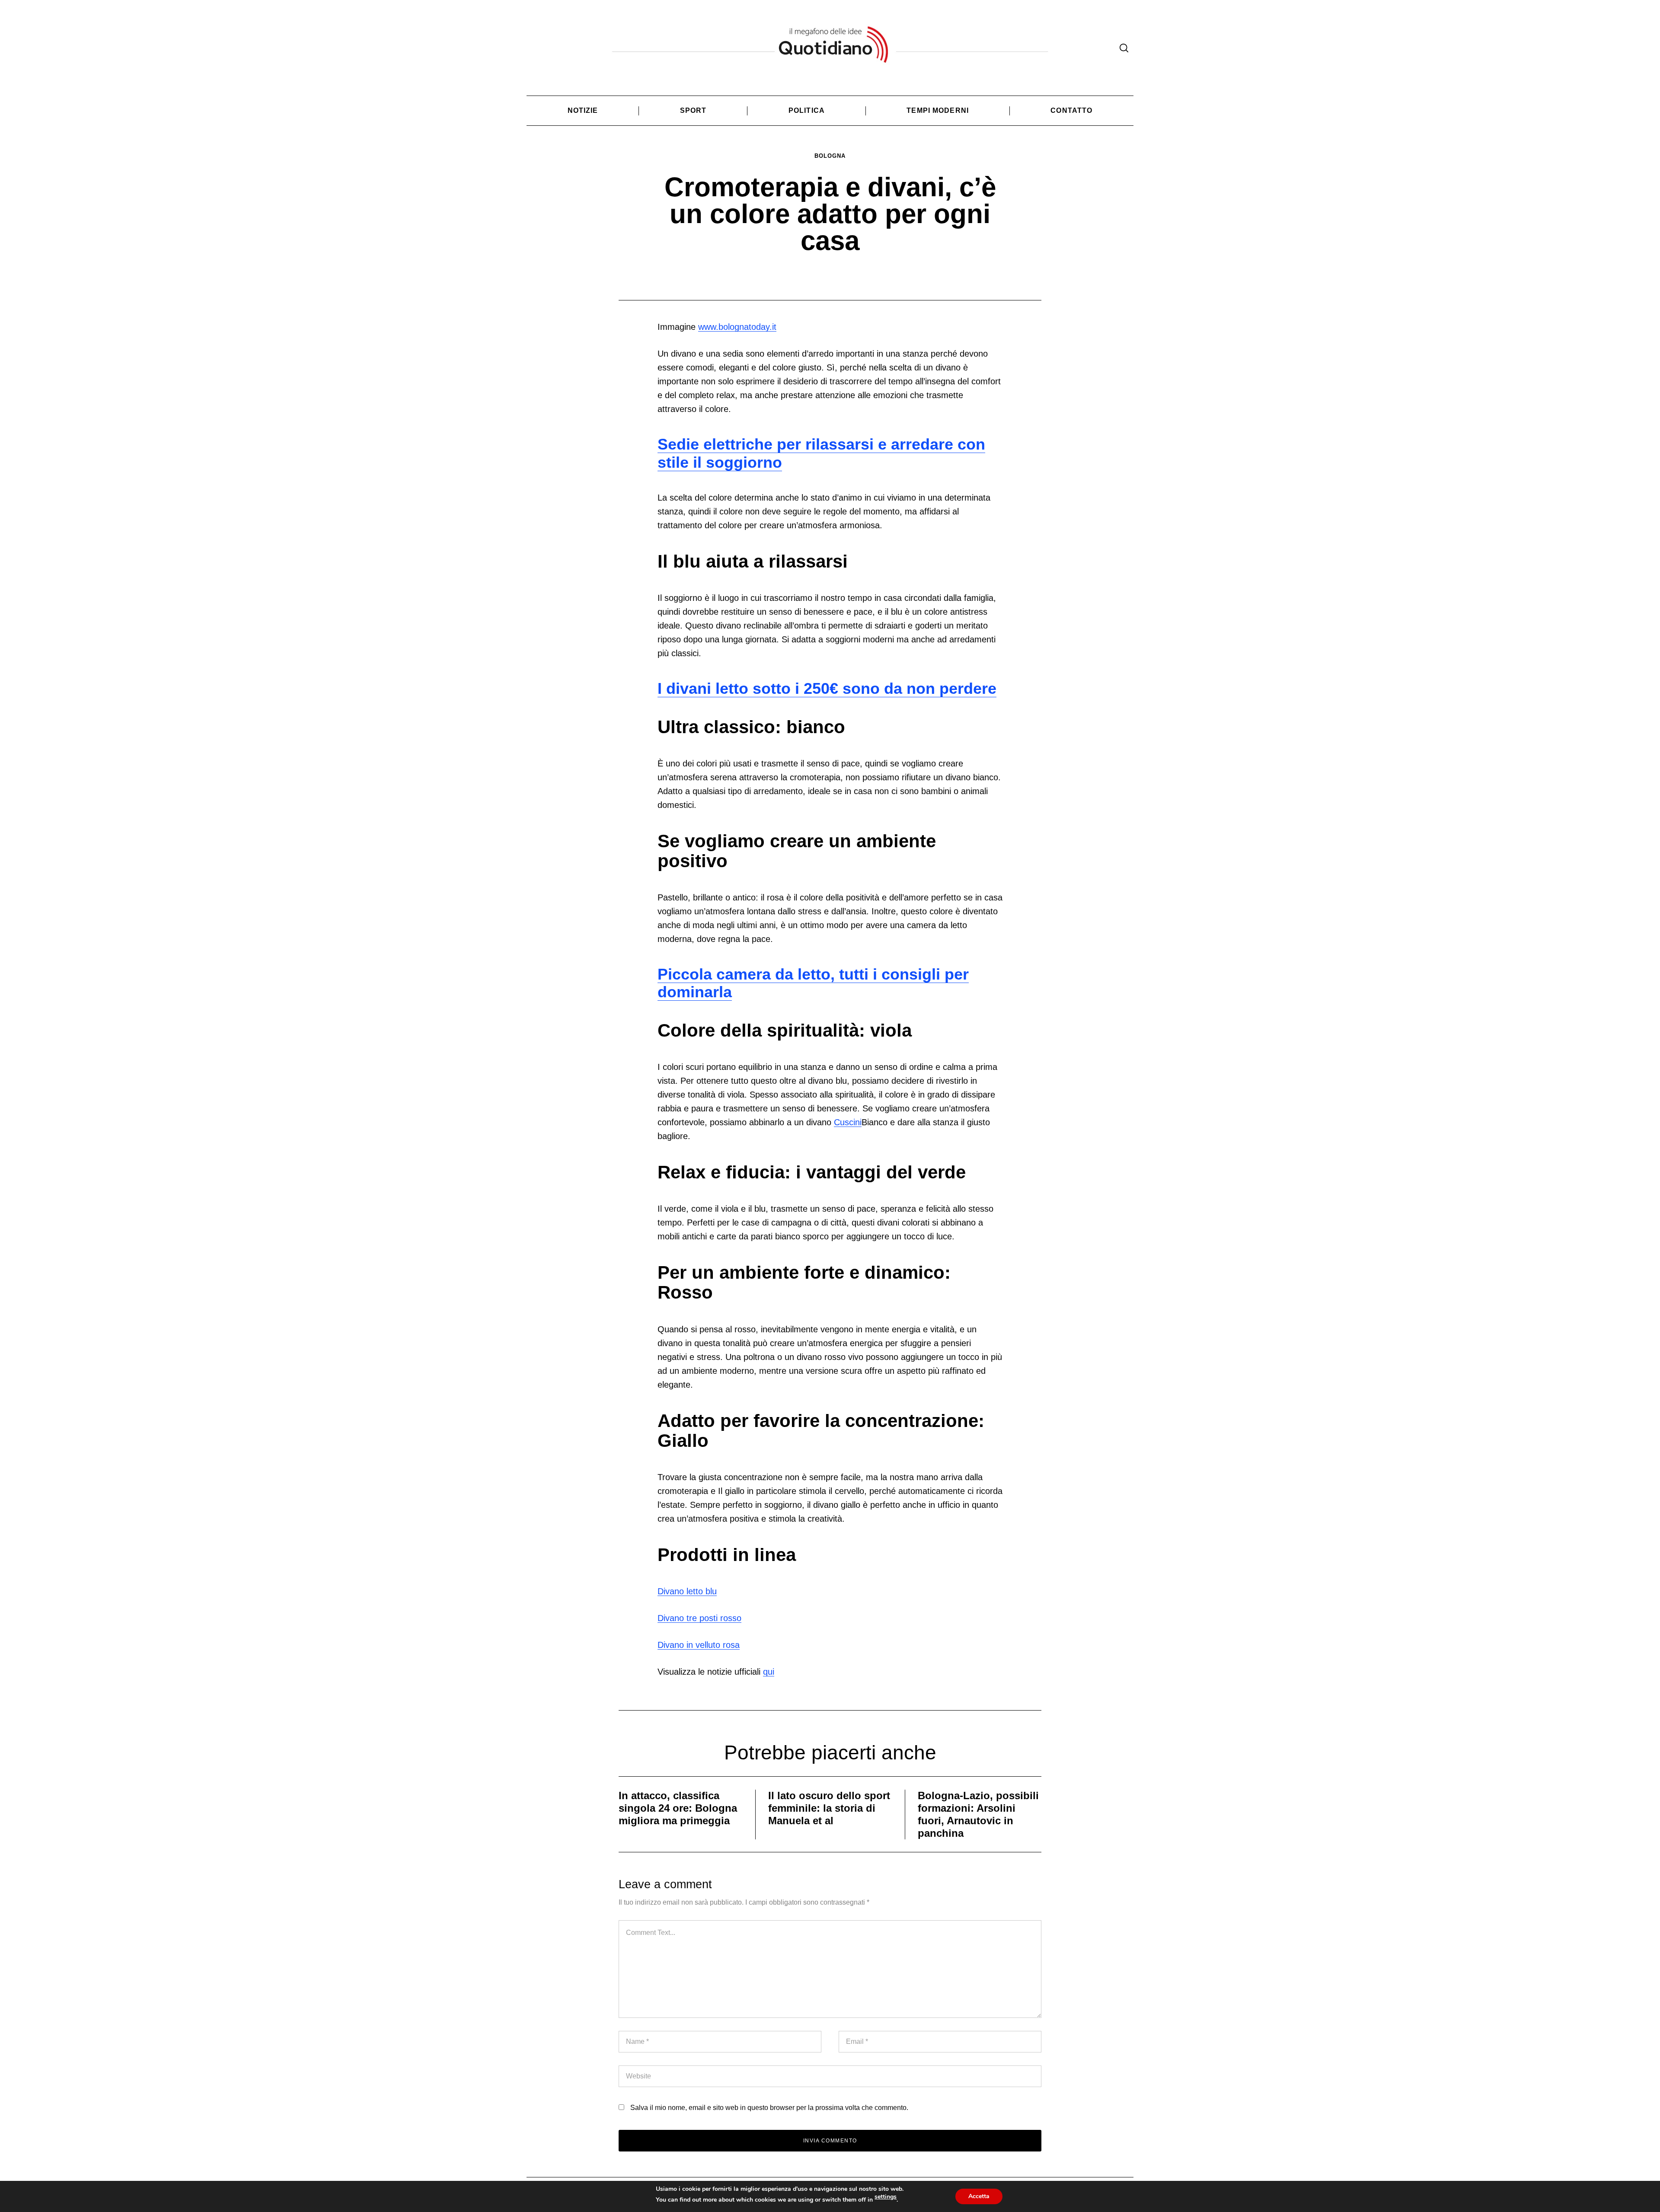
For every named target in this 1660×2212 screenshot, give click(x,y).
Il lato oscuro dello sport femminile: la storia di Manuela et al (829, 1808)
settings (886, 2197)
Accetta (979, 2196)
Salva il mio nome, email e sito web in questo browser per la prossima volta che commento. (769, 2108)
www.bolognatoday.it (737, 327)
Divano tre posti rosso (699, 1618)
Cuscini (848, 1122)
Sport (693, 110)
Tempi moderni (938, 110)
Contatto (1071, 110)
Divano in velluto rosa (699, 1645)
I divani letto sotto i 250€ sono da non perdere (827, 688)
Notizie (583, 110)
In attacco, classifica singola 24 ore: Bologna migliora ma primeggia (678, 1808)
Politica (807, 110)
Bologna (830, 156)
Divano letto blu (687, 1591)
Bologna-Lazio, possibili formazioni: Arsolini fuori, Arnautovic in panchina (978, 1814)
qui (769, 1672)
